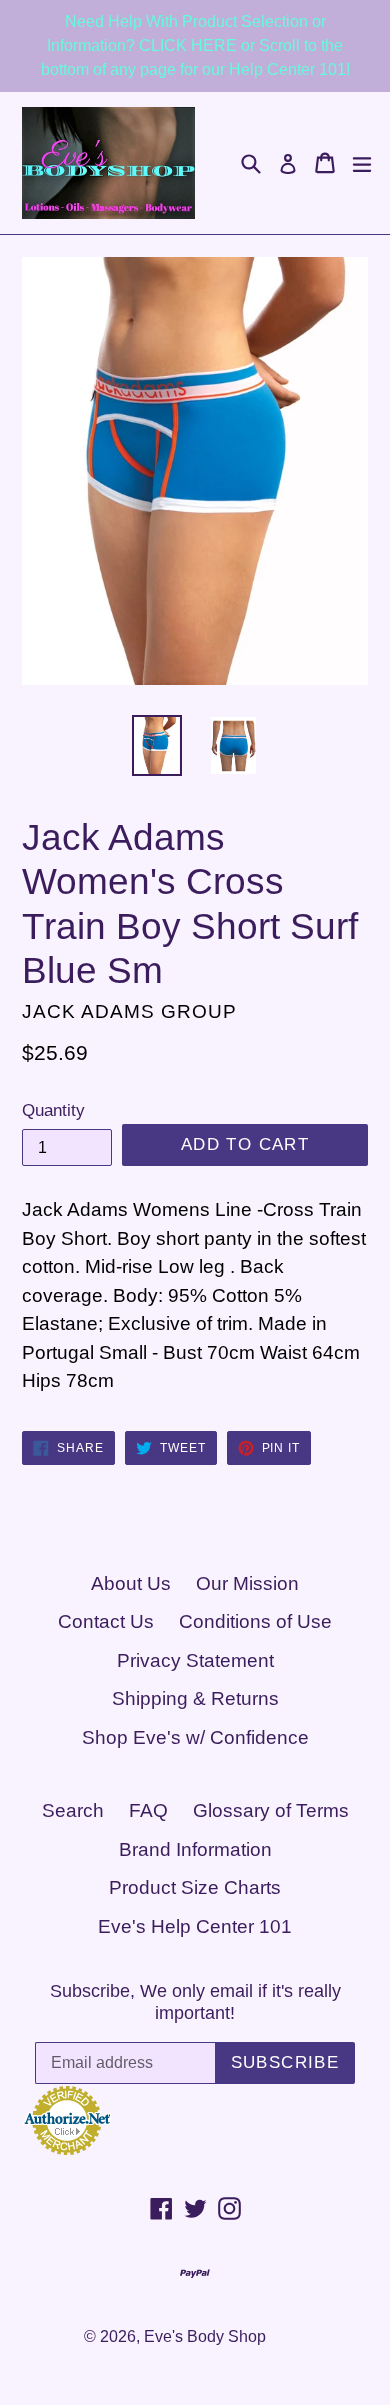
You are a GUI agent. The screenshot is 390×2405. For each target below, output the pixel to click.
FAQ (148, 1810)
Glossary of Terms (271, 1810)
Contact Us (106, 1621)
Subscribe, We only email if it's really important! (195, 2002)
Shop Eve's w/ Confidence (195, 1737)
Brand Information (195, 1849)
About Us (131, 1583)
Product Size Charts (195, 1887)
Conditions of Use (255, 1621)
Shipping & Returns (195, 1698)
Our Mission (247, 1583)
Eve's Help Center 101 (195, 1926)
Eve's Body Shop (205, 2336)
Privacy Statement (195, 1660)
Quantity (53, 1110)
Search (73, 1810)
